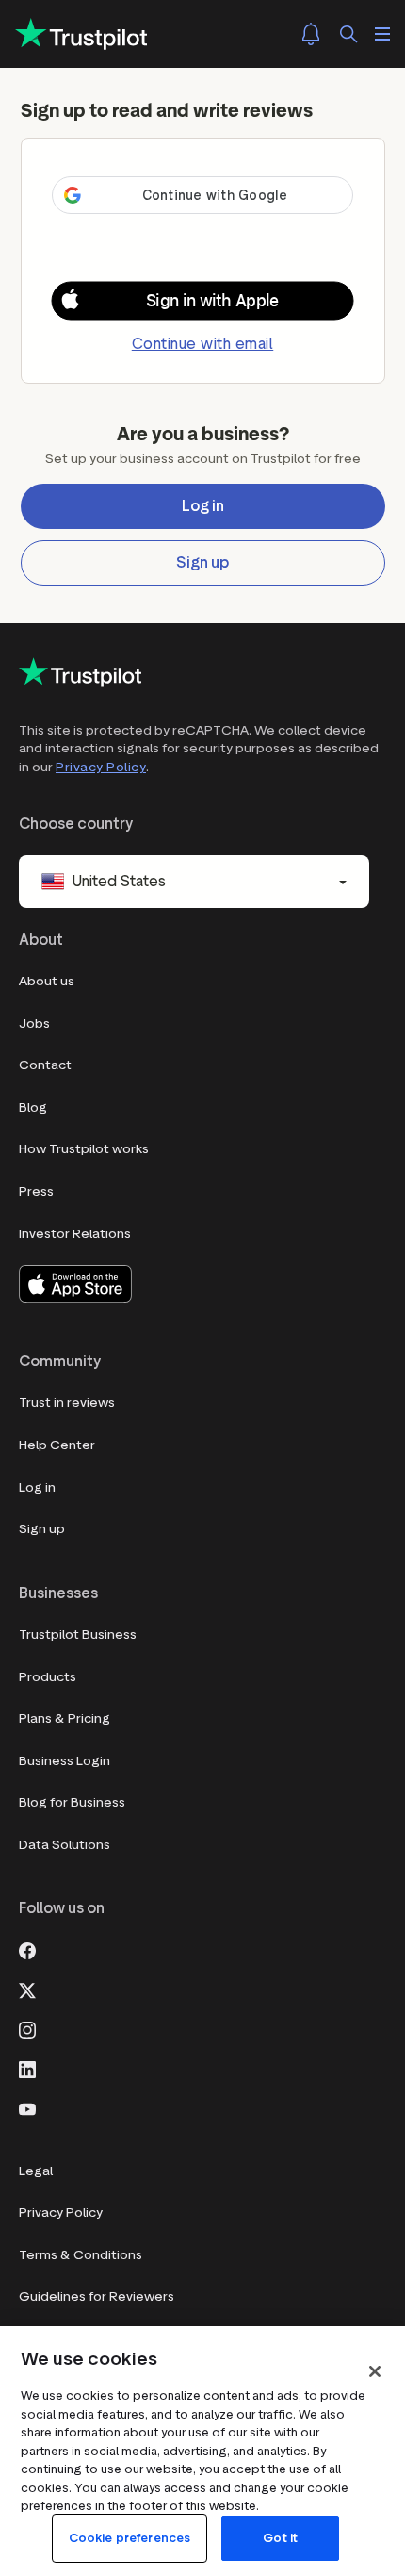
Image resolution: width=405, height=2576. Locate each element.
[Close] (375, 2371)
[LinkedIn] (27, 2068)
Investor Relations (75, 1234)
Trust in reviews (67, 1403)
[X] (27, 1989)
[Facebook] (27, 1949)
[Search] (348, 34)
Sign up (42, 1529)
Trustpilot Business (78, 1635)
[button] (202, 301)
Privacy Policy (101, 767)
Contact (45, 1065)
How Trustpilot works (84, 1149)
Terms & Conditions (81, 2255)
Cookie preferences (130, 2538)
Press (36, 1191)
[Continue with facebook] (202, 228)
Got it (280, 2538)
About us (47, 981)
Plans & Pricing (65, 1718)
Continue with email (203, 344)
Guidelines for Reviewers (97, 2296)
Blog (33, 1107)
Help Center (57, 1445)
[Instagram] (27, 2028)
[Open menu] (382, 34)
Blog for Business (72, 1802)
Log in (37, 1487)
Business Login (65, 1761)
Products (48, 1677)
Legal (36, 2171)
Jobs (34, 1024)
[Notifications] (311, 34)
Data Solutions (65, 1845)
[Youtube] (27, 2107)
